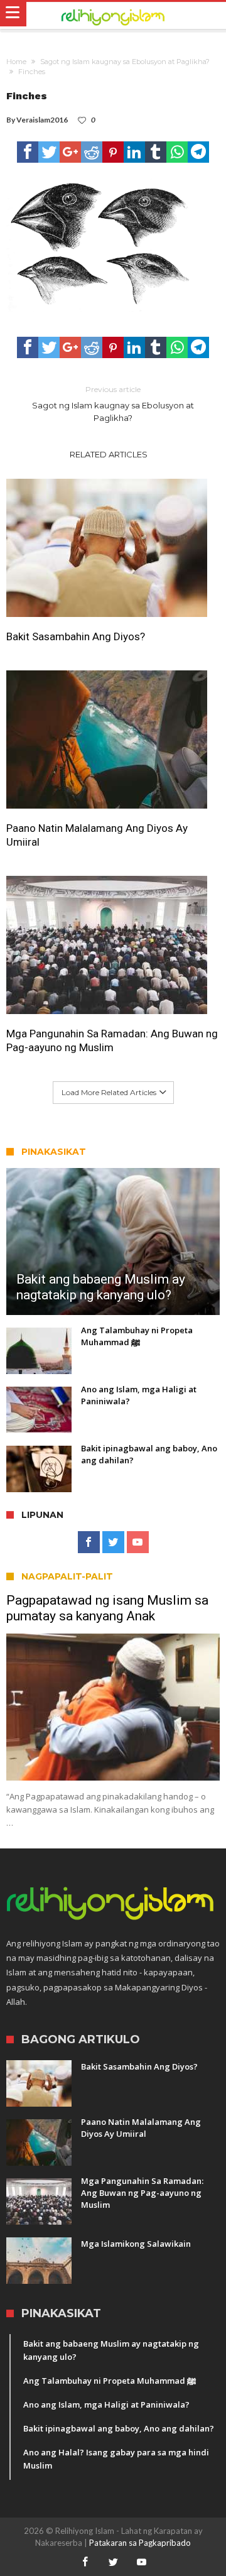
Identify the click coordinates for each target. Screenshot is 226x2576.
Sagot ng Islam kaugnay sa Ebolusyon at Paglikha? (125, 62)
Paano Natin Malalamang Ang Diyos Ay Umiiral (97, 835)
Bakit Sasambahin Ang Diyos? (76, 636)
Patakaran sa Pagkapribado (140, 2543)
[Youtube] (138, 1542)
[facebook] (28, 152)
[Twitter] (113, 1542)
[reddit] (92, 152)
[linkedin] (134, 152)
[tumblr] (156, 152)
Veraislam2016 (42, 120)
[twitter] (49, 152)
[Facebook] (89, 1542)
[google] (70, 152)
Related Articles (109, 454)
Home (16, 62)
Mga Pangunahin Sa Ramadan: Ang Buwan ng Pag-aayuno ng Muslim (112, 1040)
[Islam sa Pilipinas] (113, 16)
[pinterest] (113, 152)
